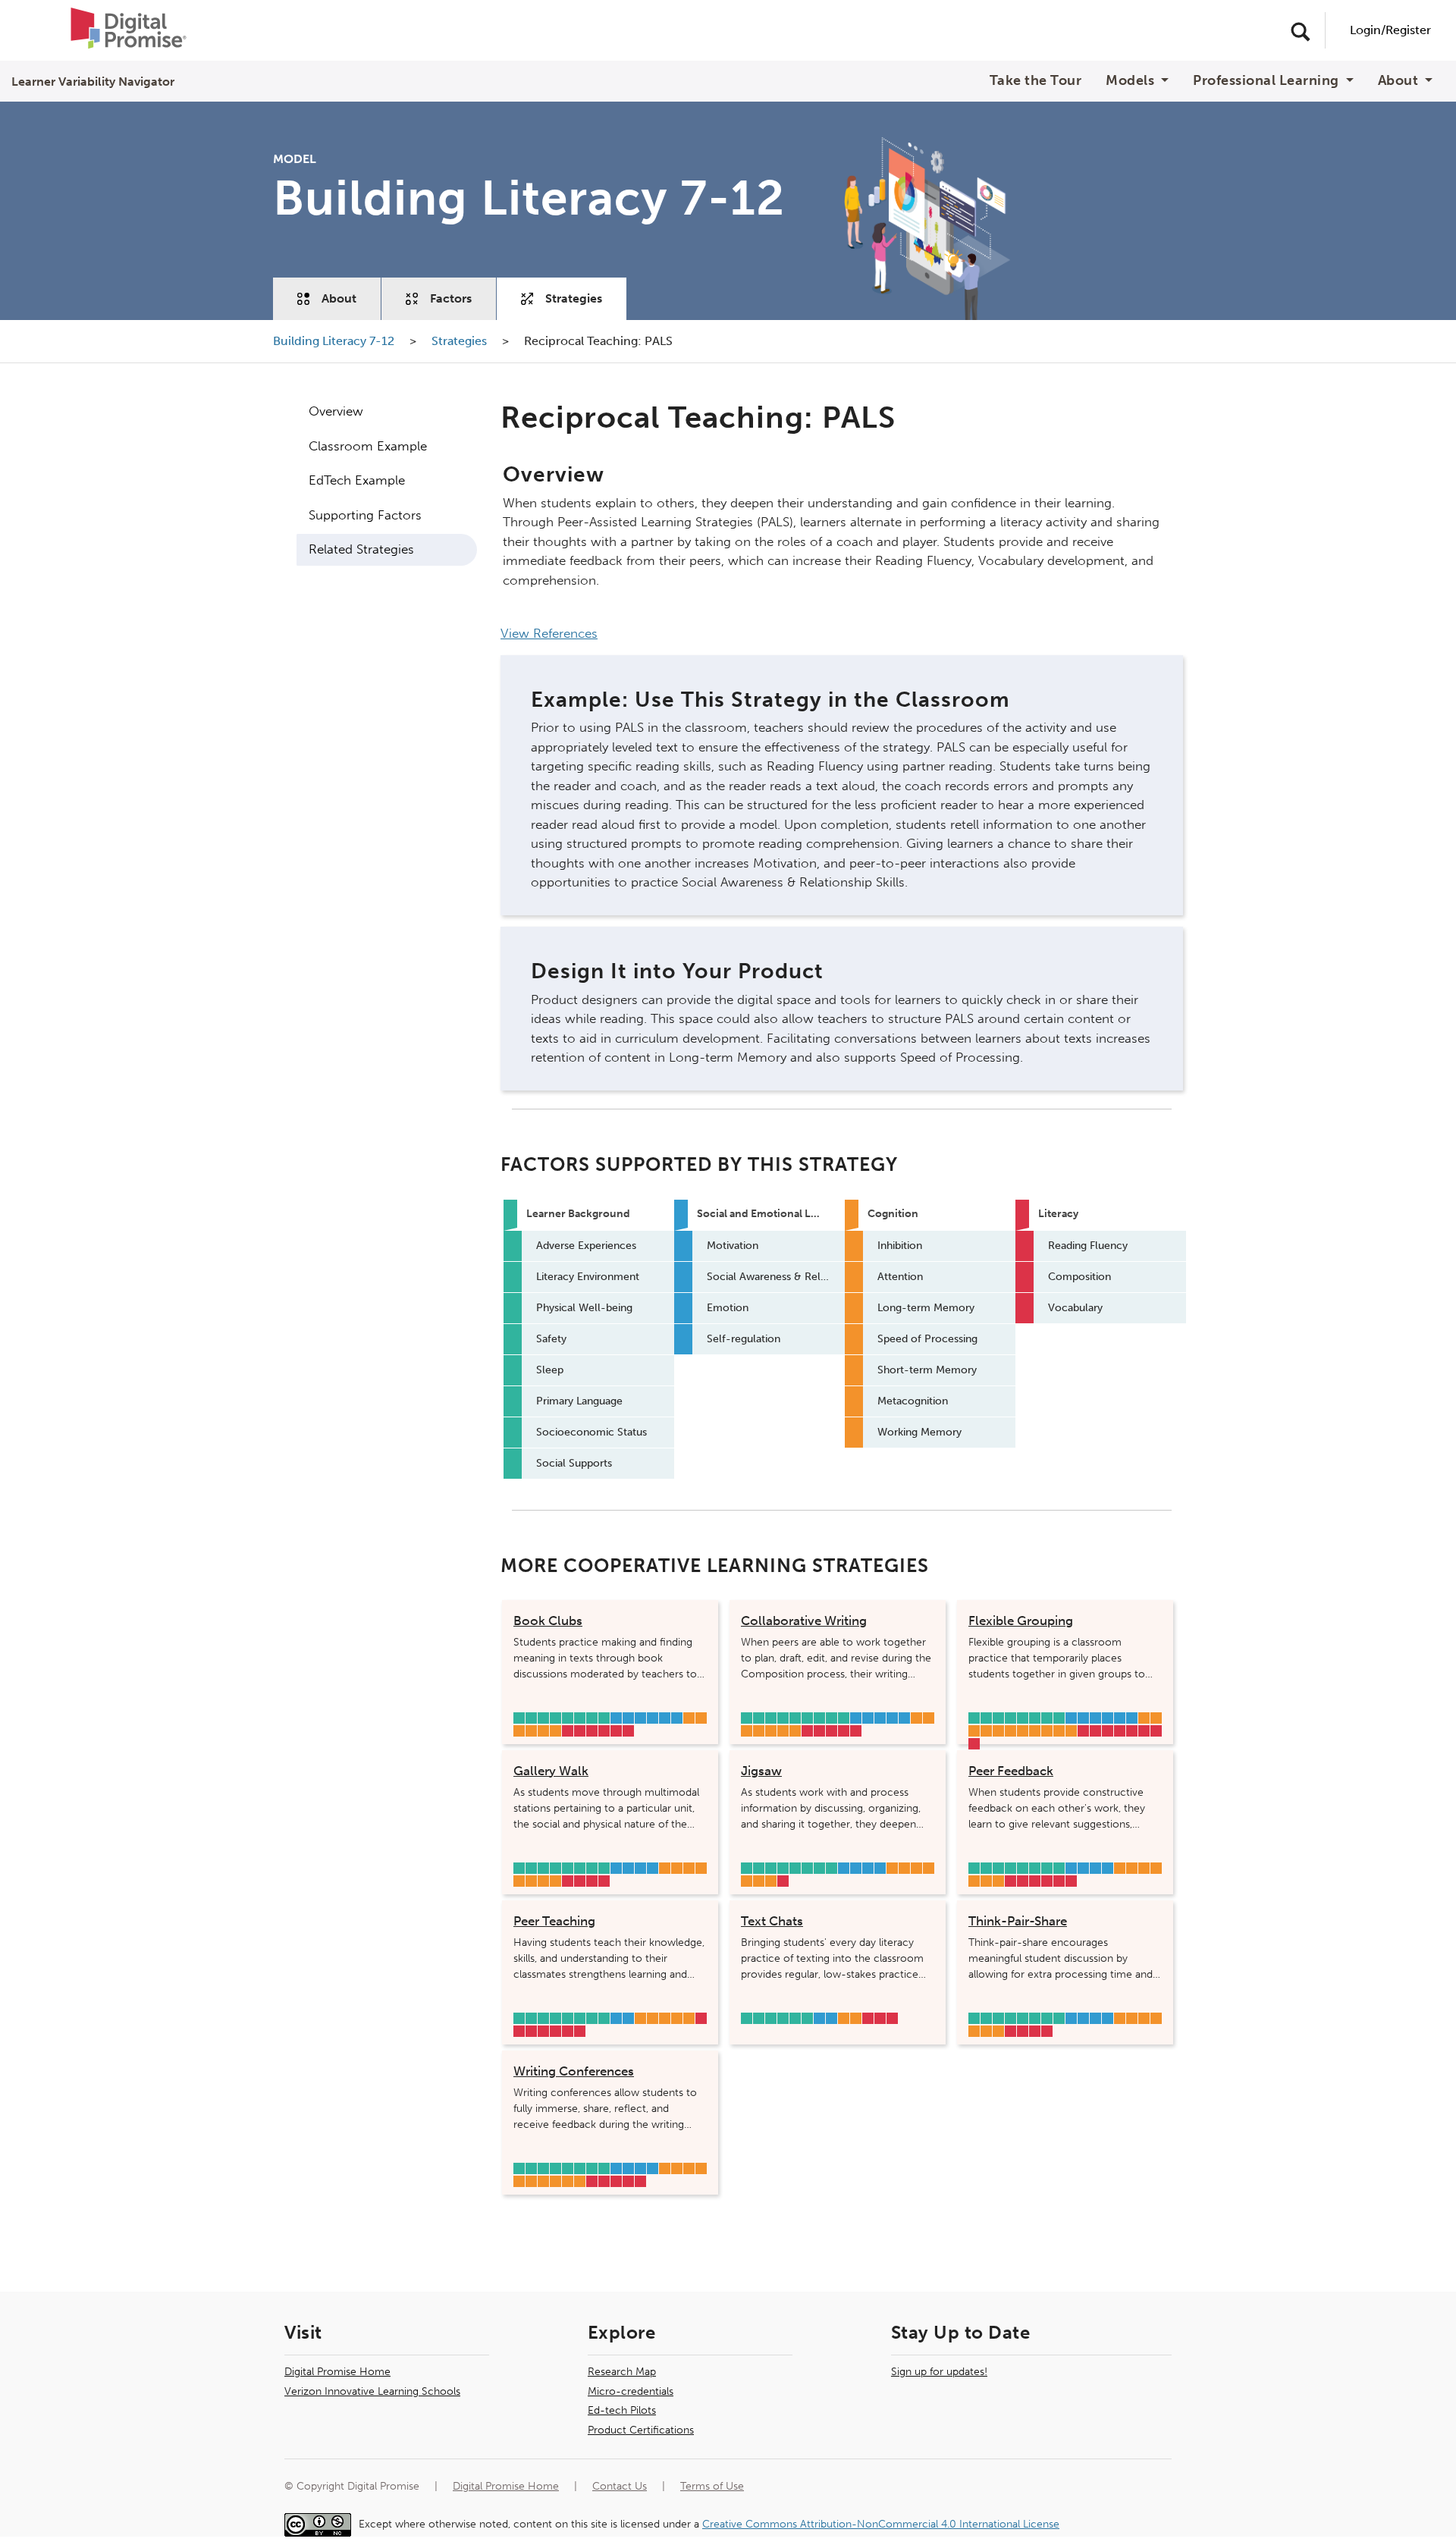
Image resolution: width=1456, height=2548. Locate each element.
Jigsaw (761, 1771)
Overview (336, 411)
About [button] (1400, 81)
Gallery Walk (551, 1771)
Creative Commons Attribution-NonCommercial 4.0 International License (881, 2524)
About (339, 298)
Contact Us (620, 2486)
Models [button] (1132, 81)
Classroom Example (368, 446)
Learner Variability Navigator (93, 82)
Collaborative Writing (804, 1621)
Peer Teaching (554, 1921)
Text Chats (772, 1921)
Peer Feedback (1011, 1771)
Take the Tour (1036, 81)
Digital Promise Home (337, 2372)
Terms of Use (712, 2486)
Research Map (622, 2372)
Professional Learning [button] (1268, 81)
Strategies (574, 298)
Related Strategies (361, 549)
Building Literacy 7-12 (335, 341)
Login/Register (1390, 30)
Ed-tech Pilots (622, 2410)
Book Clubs (548, 1621)
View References (549, 633)
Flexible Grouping (1021, 1621)
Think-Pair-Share (1018, 1921)
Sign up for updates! (939, 2372)
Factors (451, 298)
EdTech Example (357, 480)
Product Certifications (641, 2430)
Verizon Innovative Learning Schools (372, 2391)
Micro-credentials (631, 2391)
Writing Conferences (574, 2071)
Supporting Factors (365, 515)
